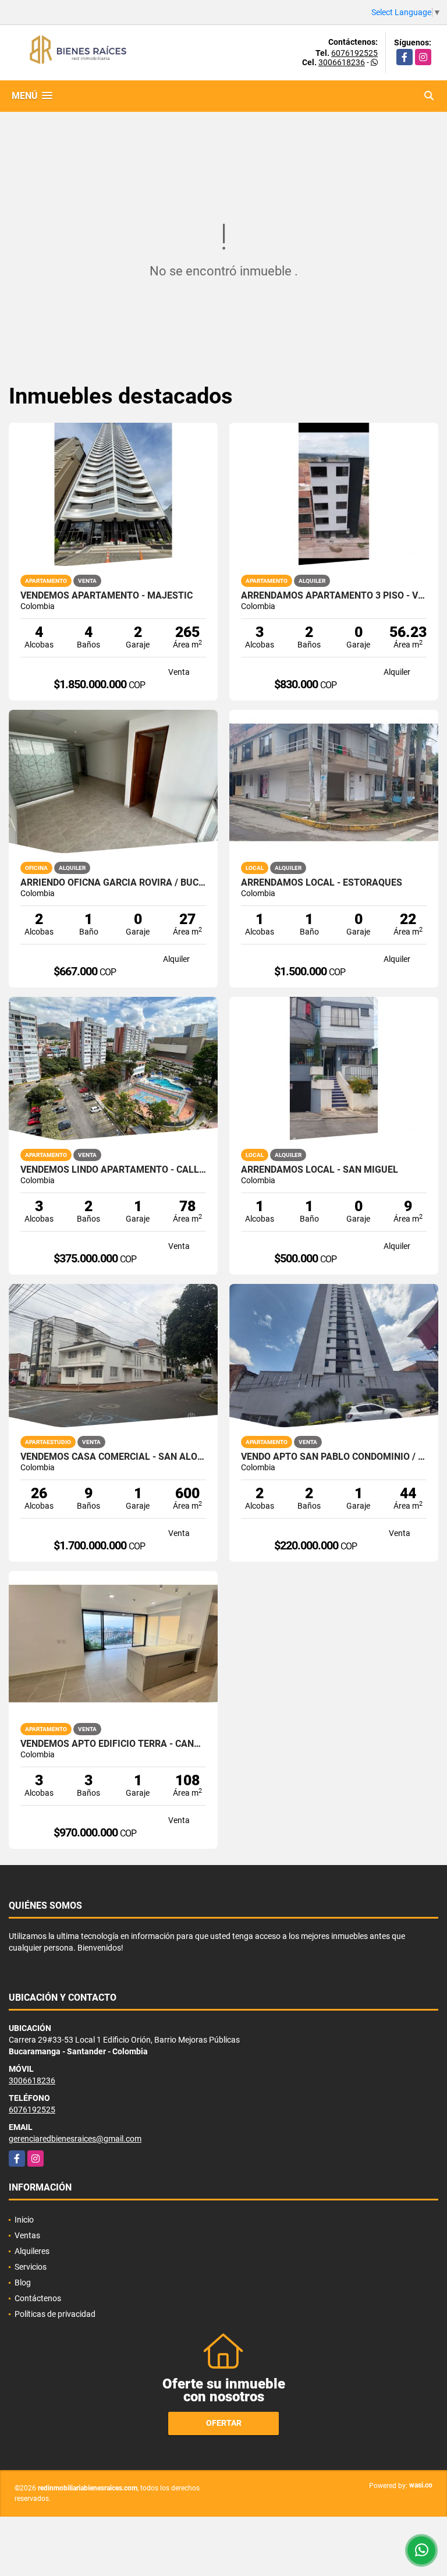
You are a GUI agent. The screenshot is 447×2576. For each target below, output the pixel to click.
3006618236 (342, 62)
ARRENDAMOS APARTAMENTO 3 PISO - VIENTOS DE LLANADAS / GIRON (334, 596)
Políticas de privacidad (55, 2314)
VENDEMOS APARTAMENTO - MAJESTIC (107, 596)
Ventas (27, 2235)
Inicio (24, 2220)
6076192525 (354, 53)
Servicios (31, 2267)
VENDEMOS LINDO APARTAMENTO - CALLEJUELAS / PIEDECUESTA (113, 1170)
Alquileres (32, 2251)
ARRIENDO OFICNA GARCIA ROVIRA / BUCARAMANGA (113, 883)
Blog (23, 2283)
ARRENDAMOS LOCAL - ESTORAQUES (322, 883)
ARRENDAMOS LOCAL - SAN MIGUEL (320, 1170)
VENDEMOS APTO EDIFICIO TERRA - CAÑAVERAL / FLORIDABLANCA (113, 1744)
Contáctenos (38, 2298)
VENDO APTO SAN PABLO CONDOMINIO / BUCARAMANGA (334, 1457)
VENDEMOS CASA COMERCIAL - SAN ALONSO (113, 1457)
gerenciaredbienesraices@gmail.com (75, 2139)
